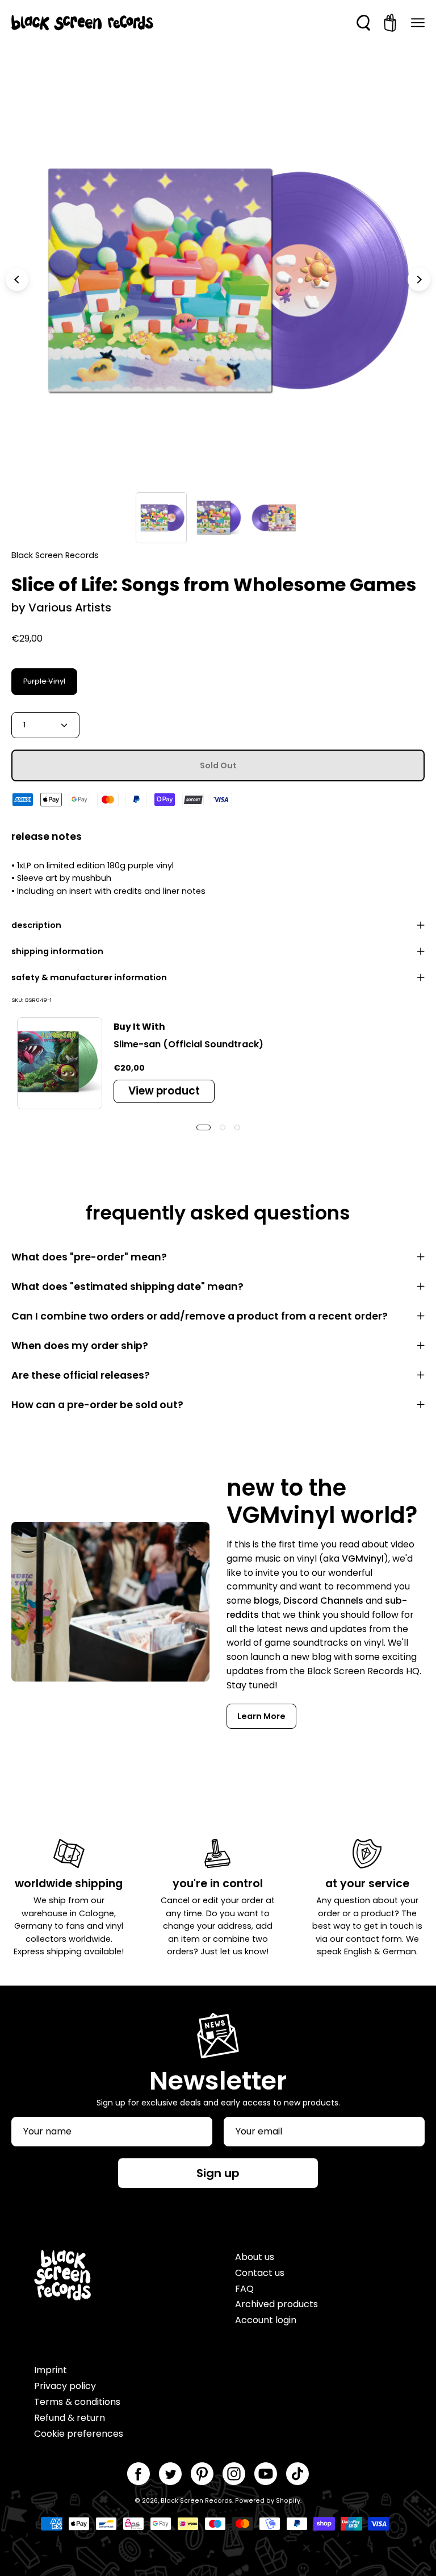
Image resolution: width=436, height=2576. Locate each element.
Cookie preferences (79, 2434)
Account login (266, 2320)
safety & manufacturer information (89, 977)
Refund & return (70, 2418)
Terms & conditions (77, 2402)
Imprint (51, 2370)
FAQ (244, 2289)
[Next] (419, 280)
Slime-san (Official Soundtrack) (188, 1044)
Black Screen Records (196, 2501)
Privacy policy (65, 2386)
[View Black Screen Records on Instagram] (234, 2474)
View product (164, 1091)
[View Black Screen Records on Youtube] (266, 2474)
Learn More (261, 1716)
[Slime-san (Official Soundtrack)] (60, 1063)
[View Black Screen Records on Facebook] (139, 2474)
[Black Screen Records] (82, 23)
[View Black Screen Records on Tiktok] (297, 2474)
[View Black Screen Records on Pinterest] (202, 2474)
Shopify (288, 2501)
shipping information (57, 951)
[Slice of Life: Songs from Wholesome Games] (161, 518)
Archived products (276, 2304)
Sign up (218, 2173)
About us (255, 2257)
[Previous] (17, 280)
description (36, 925)
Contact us (260, 2273)
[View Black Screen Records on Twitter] (170, 2474)
